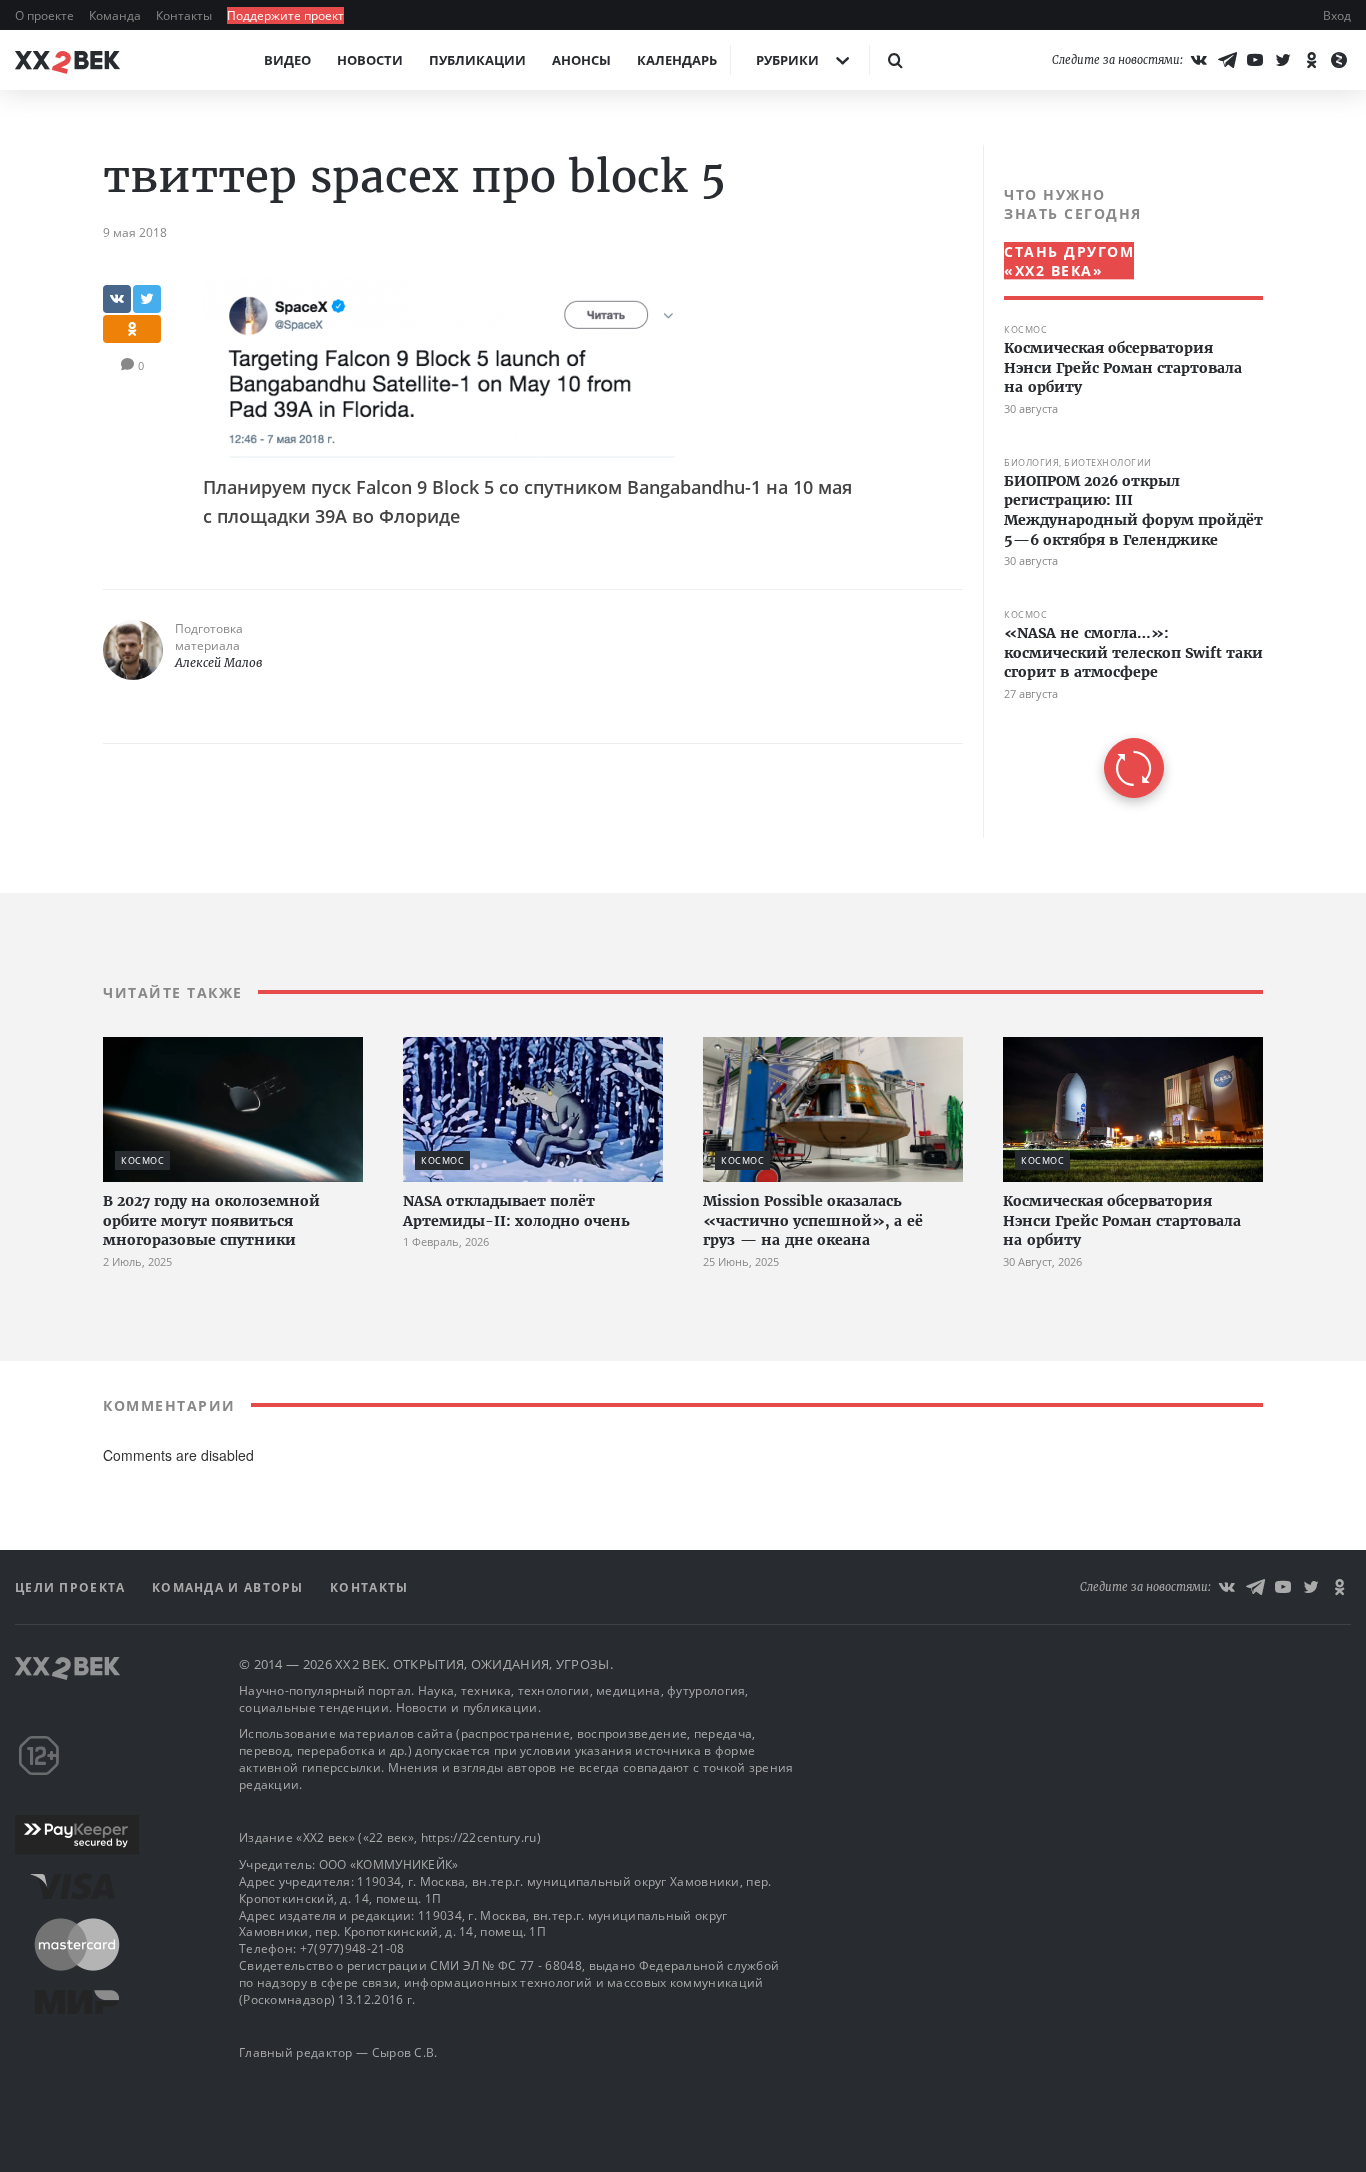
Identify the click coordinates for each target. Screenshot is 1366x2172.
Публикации (477, 60)
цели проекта (72, 1587)
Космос (1025, 329)
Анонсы (581, 60)
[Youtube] (1255, 60)
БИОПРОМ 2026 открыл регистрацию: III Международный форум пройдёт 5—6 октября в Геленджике (1133, 510)
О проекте (46, 15)
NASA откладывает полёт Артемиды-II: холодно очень (516, 1211)
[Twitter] (1283, 60)
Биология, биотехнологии (1078, 462)
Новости (370, 60)
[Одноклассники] (1311, 60)
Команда (116, 15)
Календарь (677, 60)
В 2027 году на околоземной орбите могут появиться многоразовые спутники (211, 1220)
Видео (287, 60)
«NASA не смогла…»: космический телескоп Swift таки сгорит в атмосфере (1133, 652)
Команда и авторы (230, 1587)
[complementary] (1123, 491)
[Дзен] (1339, 60)
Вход (1337, 15)
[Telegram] (1227, 60)
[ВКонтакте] (1199, 60)
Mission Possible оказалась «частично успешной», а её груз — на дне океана (813, 1220)
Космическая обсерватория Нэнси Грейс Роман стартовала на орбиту (1123, 367)
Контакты (185, 15)
